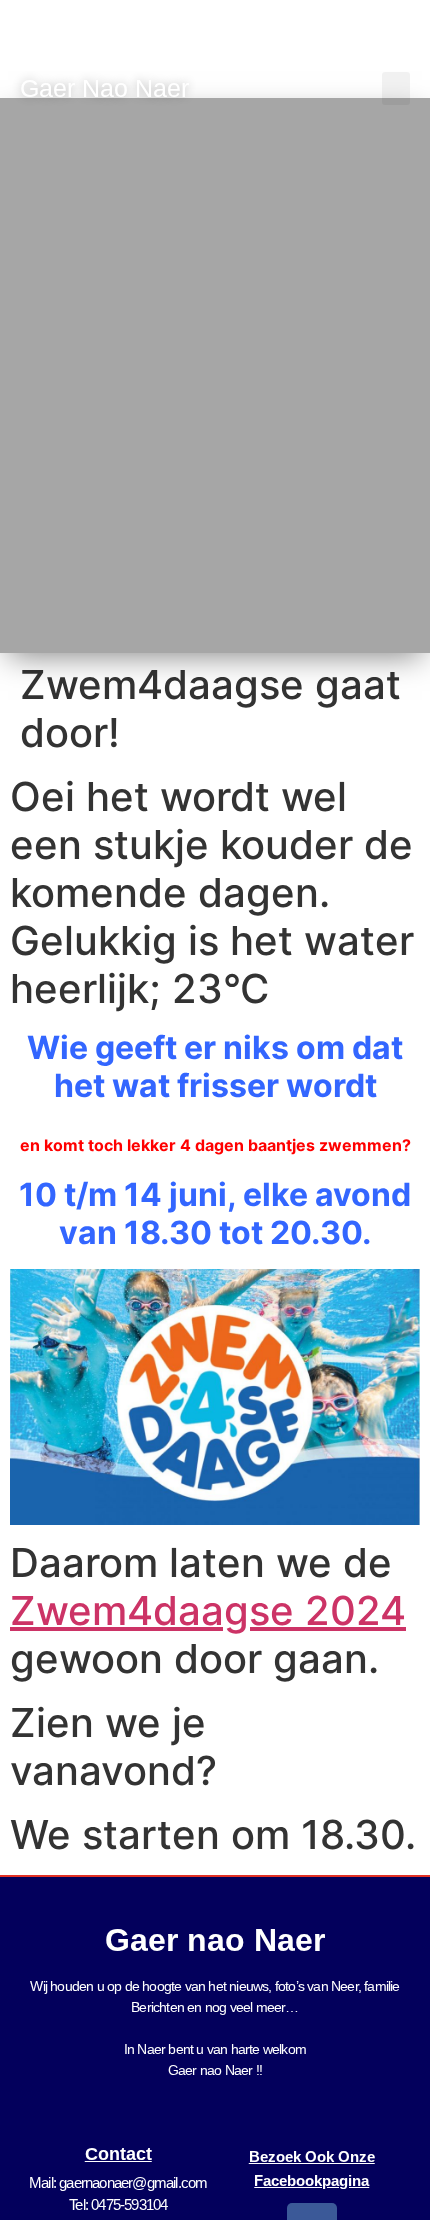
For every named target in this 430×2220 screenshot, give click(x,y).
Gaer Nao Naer (108, 88)
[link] (208, 1610)
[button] (396, 88)
